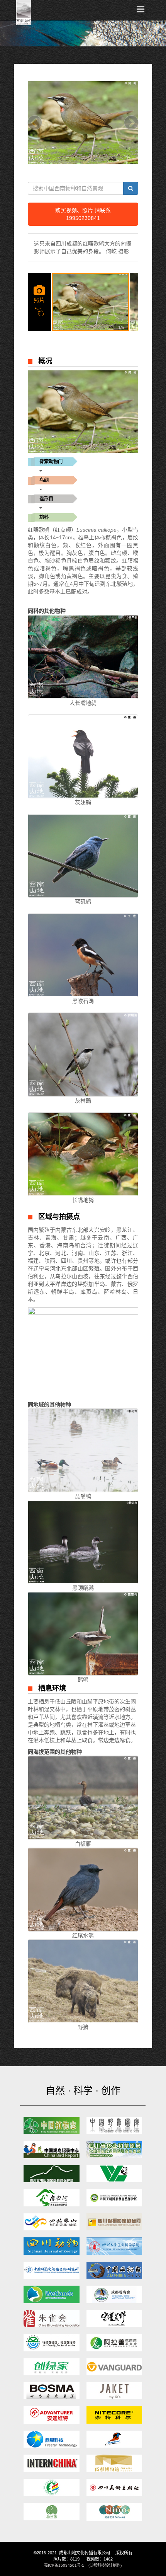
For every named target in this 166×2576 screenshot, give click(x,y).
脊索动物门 (51, 462)
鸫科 (44, 517)
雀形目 (46, 499)
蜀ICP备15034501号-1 (64, 2565)
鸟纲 (44, 480)
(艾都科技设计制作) (105, 2565)
